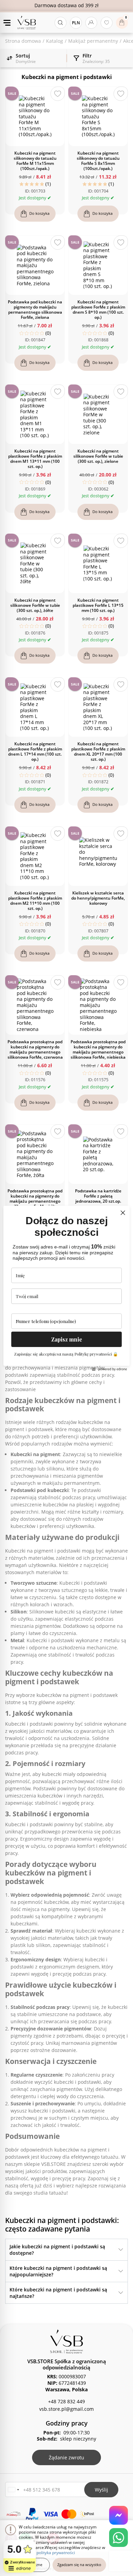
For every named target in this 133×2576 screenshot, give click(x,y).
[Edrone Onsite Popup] (66, 1288)
